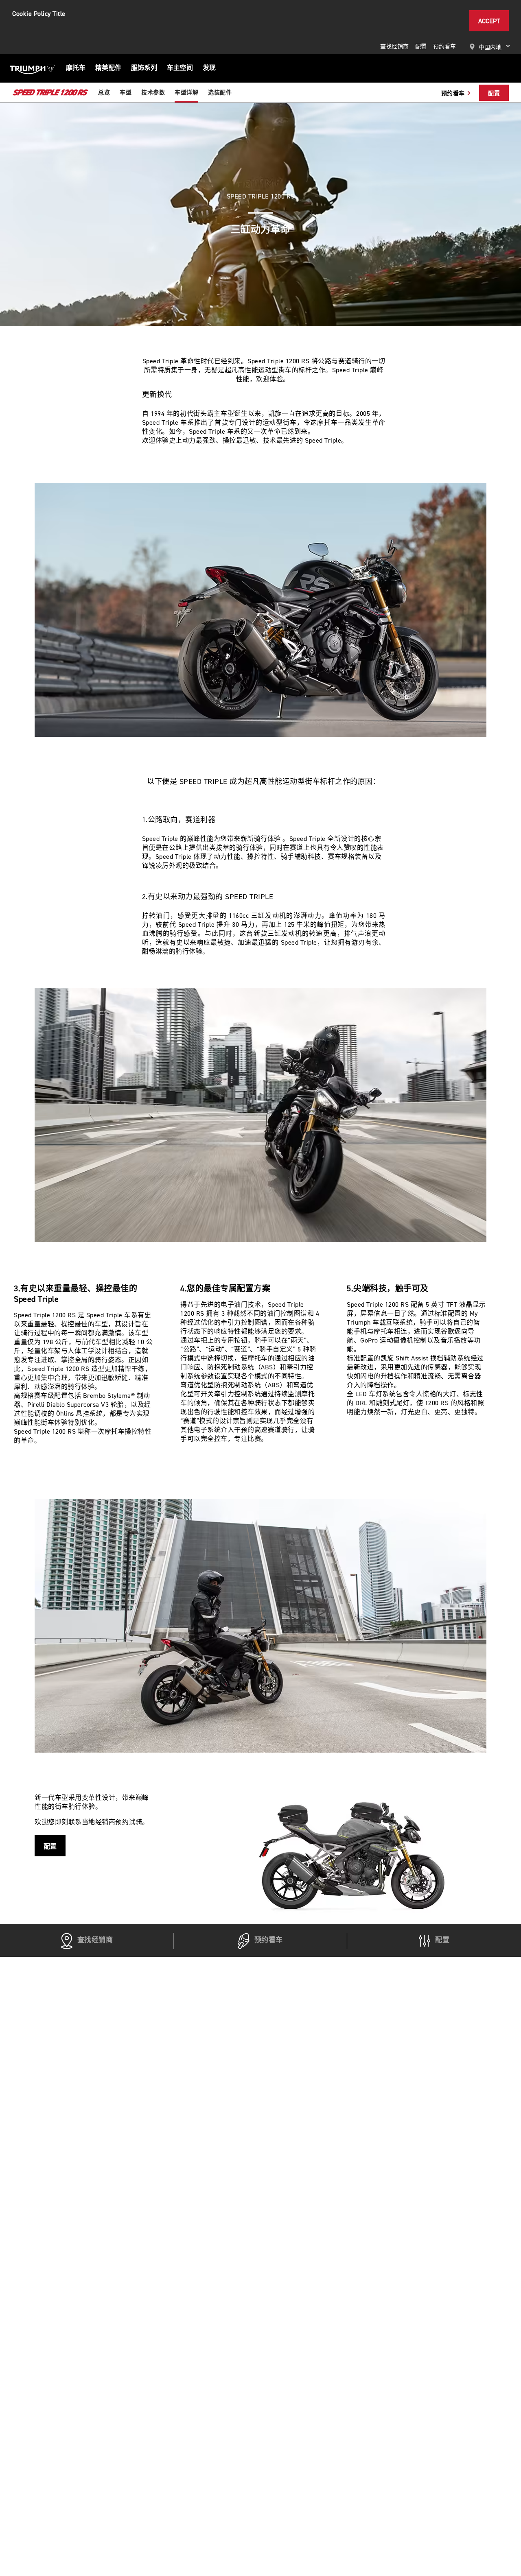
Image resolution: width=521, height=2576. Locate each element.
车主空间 (180, 68)
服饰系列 (144, 68)
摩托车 (76, 68)
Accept (489, 21)
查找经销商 (394, 47)
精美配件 (108, 68)
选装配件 (220, 93)
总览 (104, 93)
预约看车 (444, 47)
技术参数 (153, 93)
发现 (209, 68)
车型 (126, 93)
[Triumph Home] (32, 68)
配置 (421, 47)
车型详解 (186, 93)
